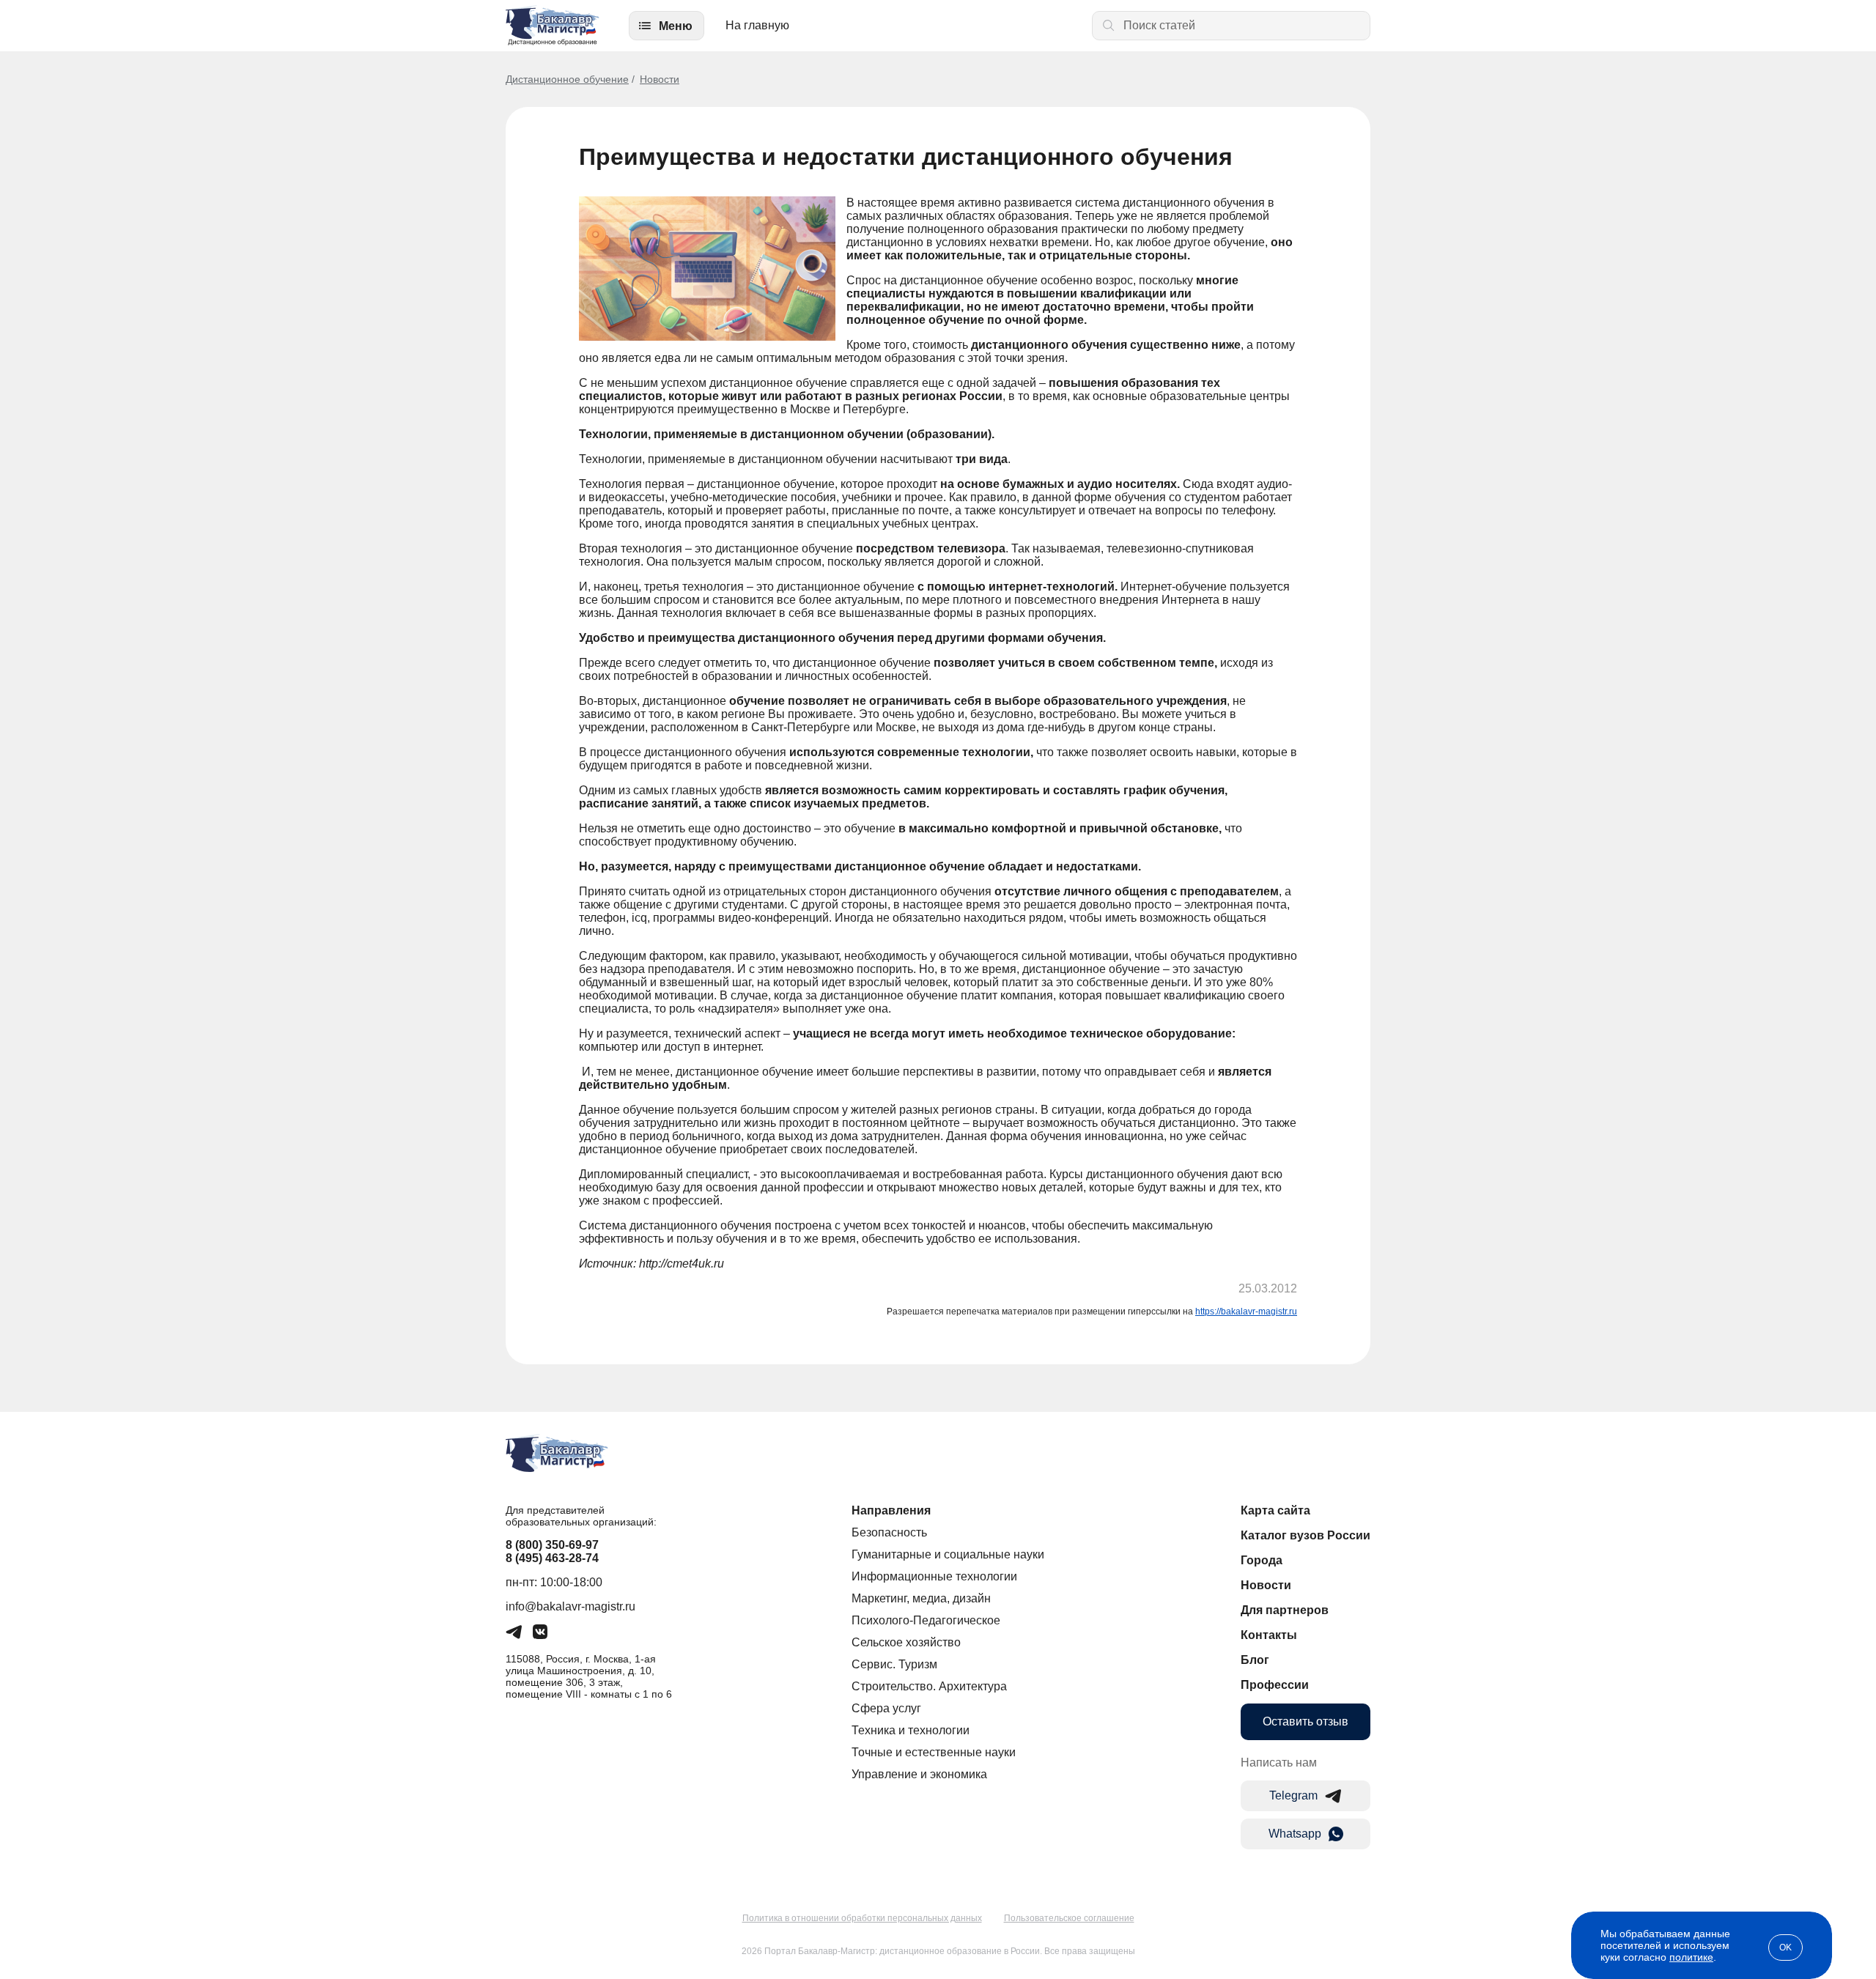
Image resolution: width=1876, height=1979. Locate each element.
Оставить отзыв (1306, 1721)
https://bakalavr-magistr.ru (1246, 1312)
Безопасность (889, 1532)
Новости (660, 79)
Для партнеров (1285, 1610)
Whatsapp (1295, 1834)
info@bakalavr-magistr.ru (570, 1606)
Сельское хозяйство (906, 1642)
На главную (757, 25)
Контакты (1269, 1635)
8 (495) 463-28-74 (552, 1558)
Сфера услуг (886, 1708)
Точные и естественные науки (934, 1752)
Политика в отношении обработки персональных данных (862, 1918)
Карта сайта (1275, 1510)
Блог (1255, 1660)
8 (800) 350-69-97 (552, 1545)
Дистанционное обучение (567, 79)
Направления (891, 1510)
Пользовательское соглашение (1069, 1918)
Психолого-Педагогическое (926, 1620)
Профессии (1275, 1685)
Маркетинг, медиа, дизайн (921, 1598)
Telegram (1293, 1795)
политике (1691, 1957)
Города (1262, 1560)
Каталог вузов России (1306, 1535)
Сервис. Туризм (894, 1664)
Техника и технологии (911, 1730)
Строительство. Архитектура (929, 1686)
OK (1785, 1947)
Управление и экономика (919, 1774)
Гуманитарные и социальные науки (948, 1554)
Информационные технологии (934, 1576)
